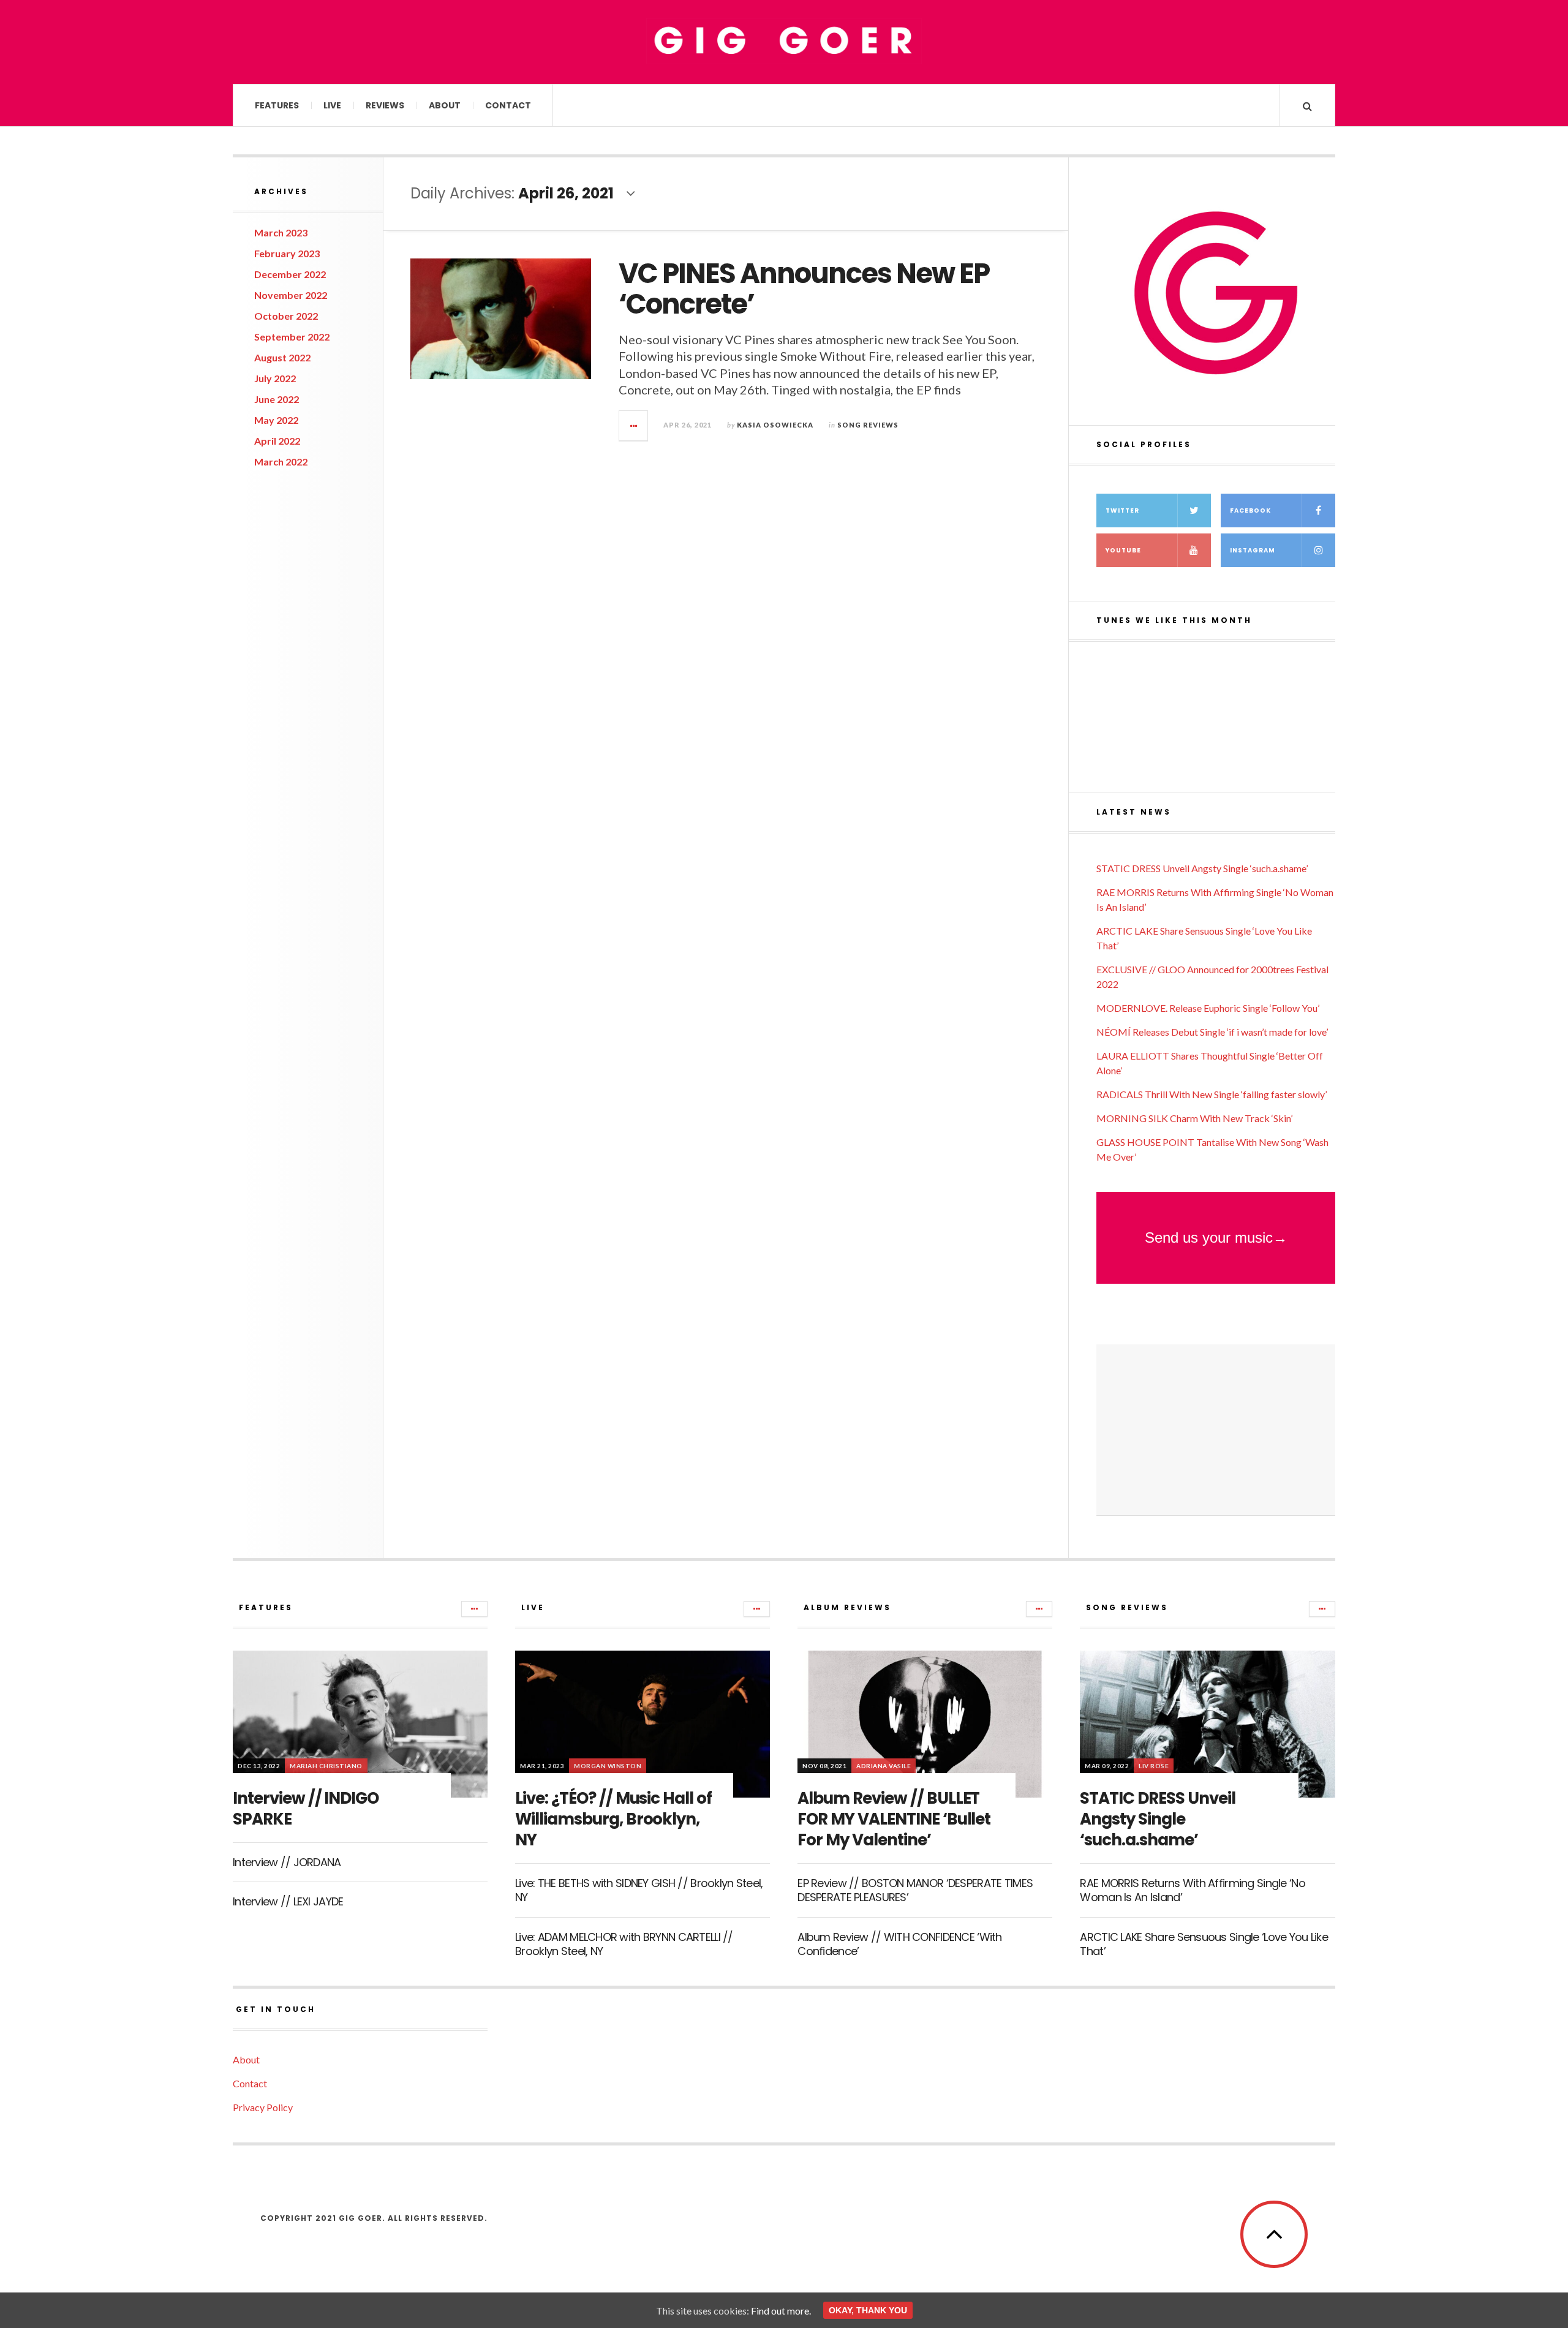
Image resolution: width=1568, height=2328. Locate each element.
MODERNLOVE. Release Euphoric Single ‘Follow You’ (1208, 1008)
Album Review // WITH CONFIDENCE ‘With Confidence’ (899, 1944)
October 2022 (286, 316)
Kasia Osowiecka (775, 425)
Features (277, 105)
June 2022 (277, 399)
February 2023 (287, 253)
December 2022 (290, 274)
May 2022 (276, 420)
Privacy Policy (263, 2107)
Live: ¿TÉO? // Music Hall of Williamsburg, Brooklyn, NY (613, 1819)
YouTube (1123, 550)
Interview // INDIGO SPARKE (306, 1809)
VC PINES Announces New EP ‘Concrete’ (804, 289)
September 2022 (292, 337)
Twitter (1122, 510)
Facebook (1250, 510)
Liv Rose (1154, 1766)
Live (332, 105)
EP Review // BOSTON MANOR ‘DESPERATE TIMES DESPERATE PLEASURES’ (915, 1890)
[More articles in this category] (474, 1609)
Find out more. (781, 2311)
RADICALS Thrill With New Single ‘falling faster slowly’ (1212, 1094)
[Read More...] (634, 426)
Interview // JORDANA (287, 1862)
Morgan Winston (608, 1766)
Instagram (1253, 550)
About (445, 105)
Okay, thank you (868, 2310)
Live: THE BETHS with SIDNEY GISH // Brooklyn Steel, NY (639, 1890)
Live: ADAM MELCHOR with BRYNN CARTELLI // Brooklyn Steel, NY (624, 1944)
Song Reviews (868, 425)
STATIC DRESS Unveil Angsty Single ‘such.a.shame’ (1202, 868)
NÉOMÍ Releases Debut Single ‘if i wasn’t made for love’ (1212, 1032)
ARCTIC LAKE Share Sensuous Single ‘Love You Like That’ (1204, 1944)
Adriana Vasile (884, 1766)
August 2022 (282, 357)
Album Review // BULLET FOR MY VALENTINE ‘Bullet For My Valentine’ (894, 1819)
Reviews (385, 105)
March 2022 (281, 461)
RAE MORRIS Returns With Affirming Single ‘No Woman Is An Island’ (1192, 1890)
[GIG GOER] (784, 41)
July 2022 (275, 378)
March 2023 (281, 232)
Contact (508, 105)
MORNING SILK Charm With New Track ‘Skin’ (1194, 1118)
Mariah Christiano (326, 1766)
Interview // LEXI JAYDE (288, 1901)
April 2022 (277, 441)
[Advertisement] (1216, 1430)
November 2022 (291, 295)
